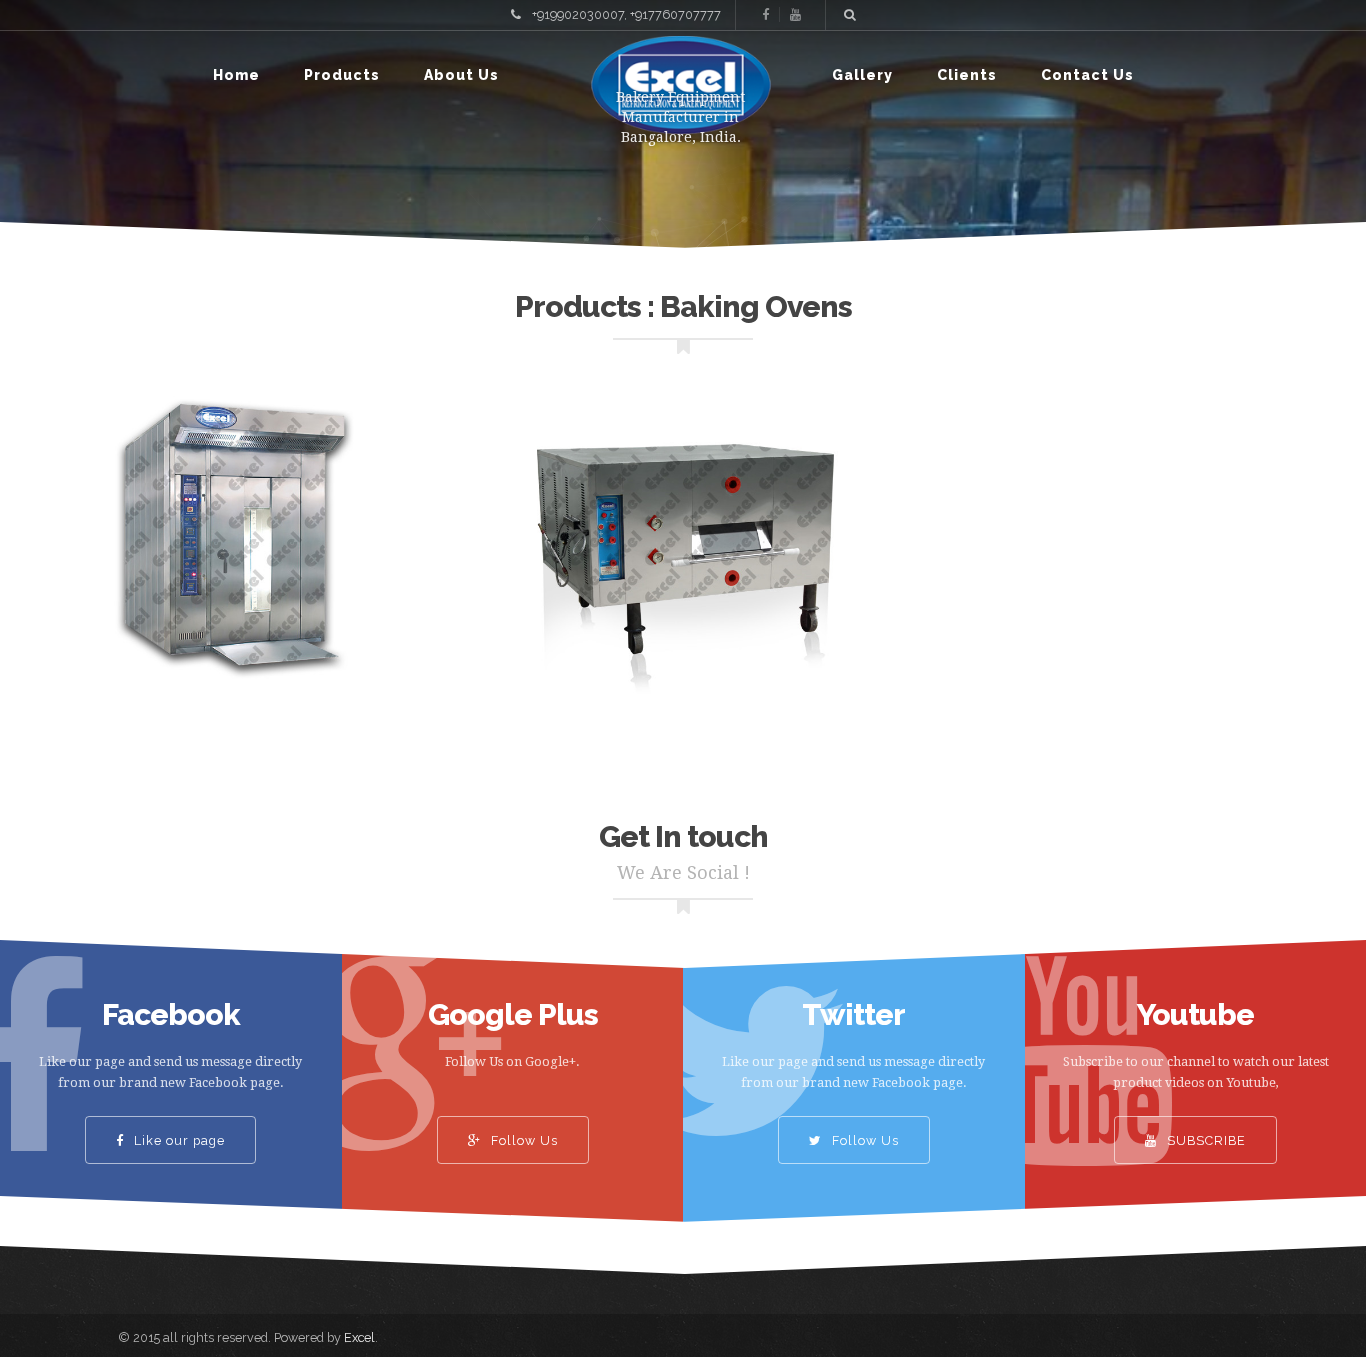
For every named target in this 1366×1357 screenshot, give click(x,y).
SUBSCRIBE (1204, 1140)
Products (342, 75)
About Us (461, 75)
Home (236, 75)
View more (227, 549)
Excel (359, 1337)
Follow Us (521, 1140)
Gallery (862, 75)
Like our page (177, 1140)
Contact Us (1087, 75)
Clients (967, 75)
